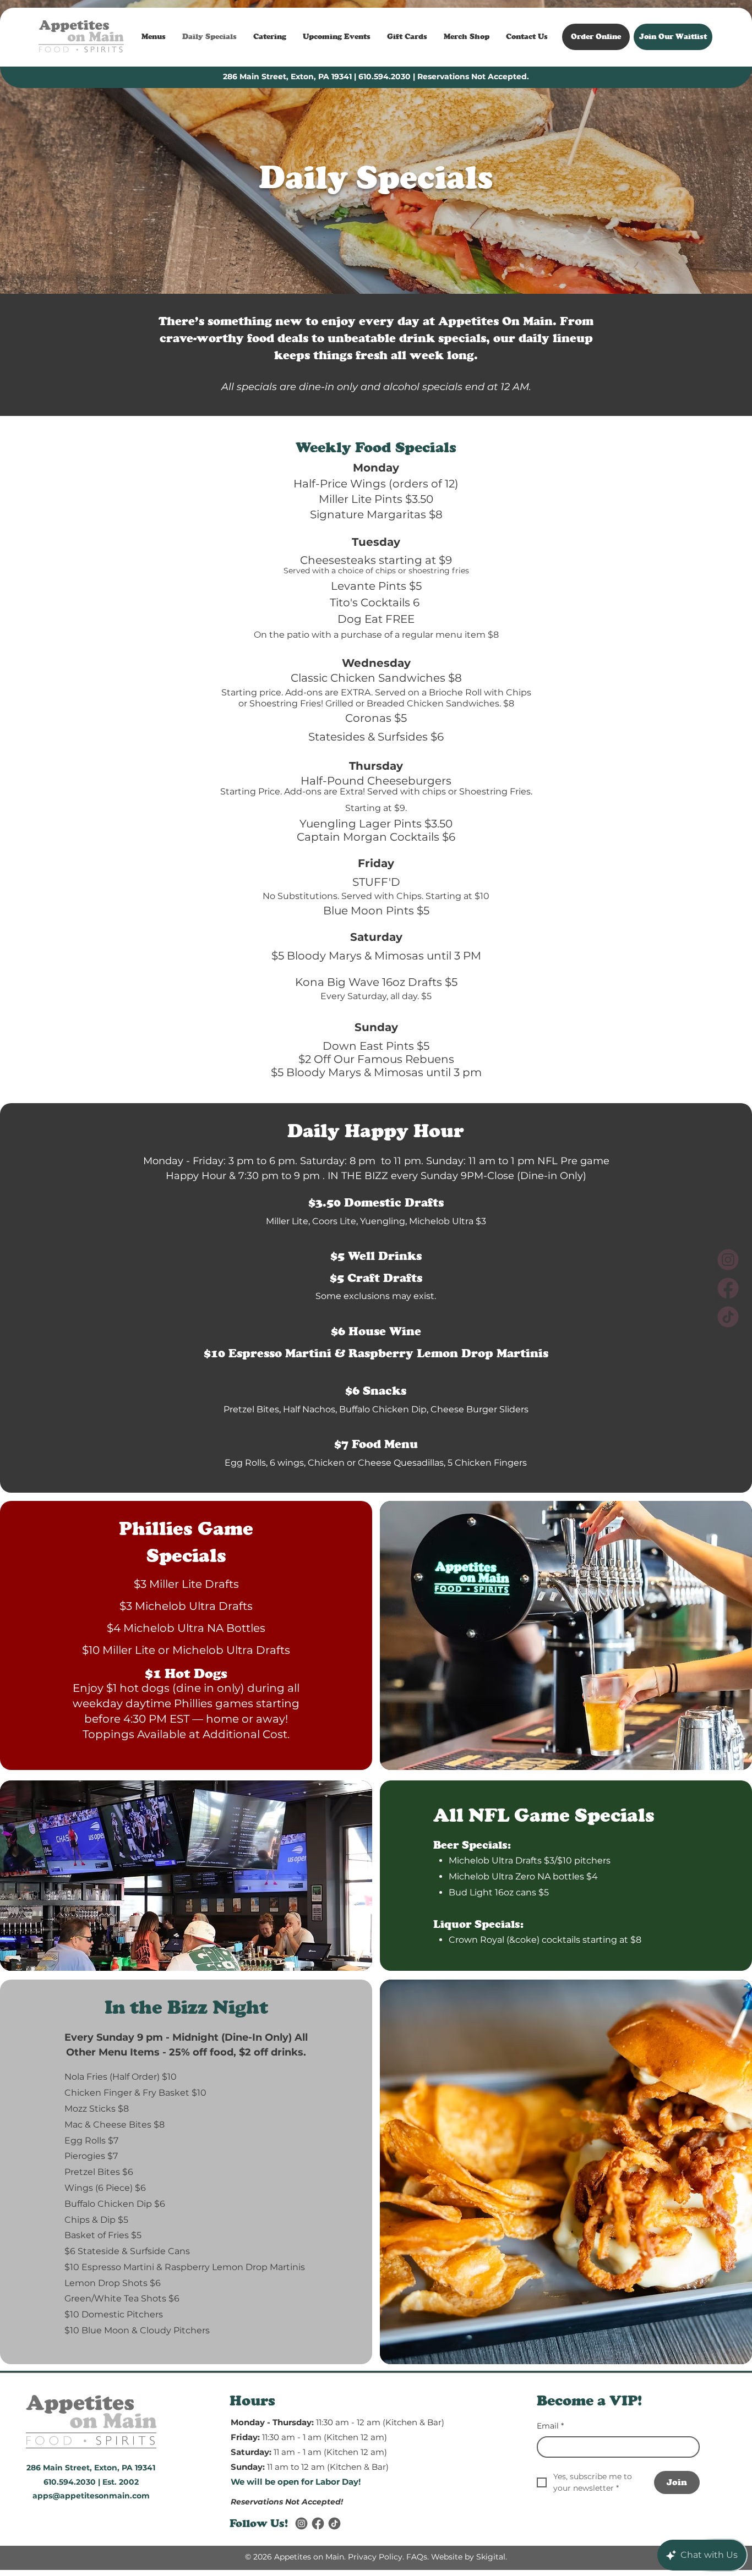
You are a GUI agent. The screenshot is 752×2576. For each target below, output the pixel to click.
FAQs (417, 2557)
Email (550, 2426)
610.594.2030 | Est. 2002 (91, 2482)
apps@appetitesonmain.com (91, 2496)
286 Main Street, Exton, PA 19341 (287, 76)
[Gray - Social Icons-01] (318, 2523)
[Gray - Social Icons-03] (334, 2523)
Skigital (491, 2557)
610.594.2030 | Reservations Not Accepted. (444, 76)
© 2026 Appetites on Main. (295, 2557)
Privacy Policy (375, 2557)
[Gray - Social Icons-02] (301, 2523)
